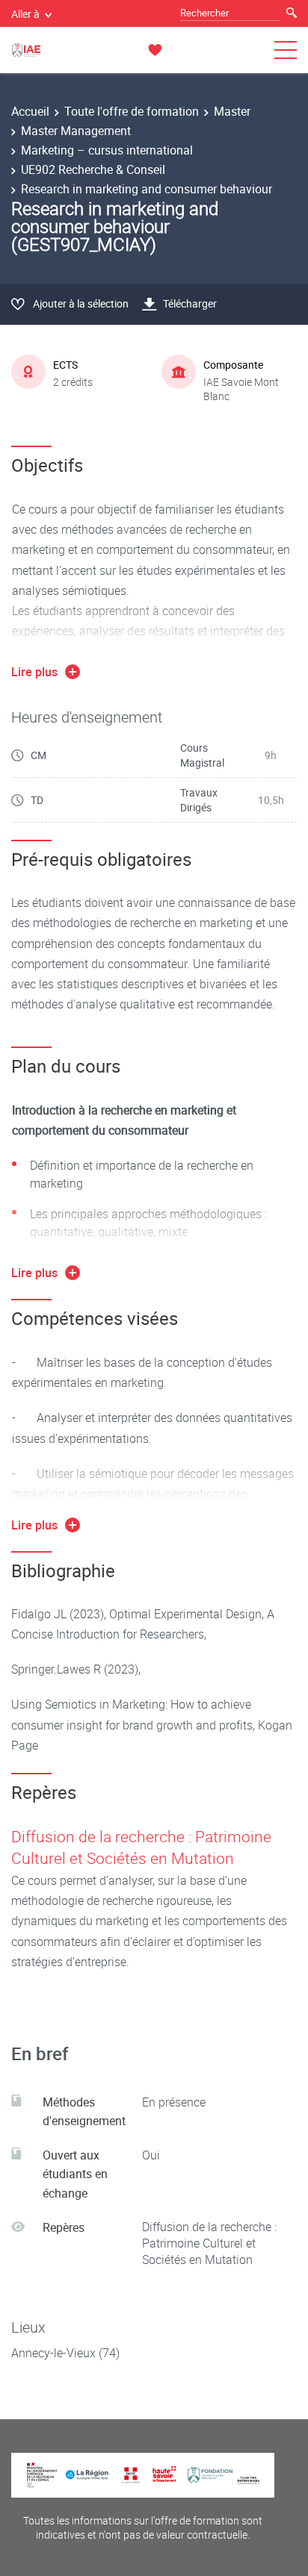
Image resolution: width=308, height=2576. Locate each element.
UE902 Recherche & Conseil (93, 169)
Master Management (76, 131)
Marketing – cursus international (107, 150)
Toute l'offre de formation (132, 111)
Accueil (30, 111)
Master (232, 111)
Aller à (25, 14)
